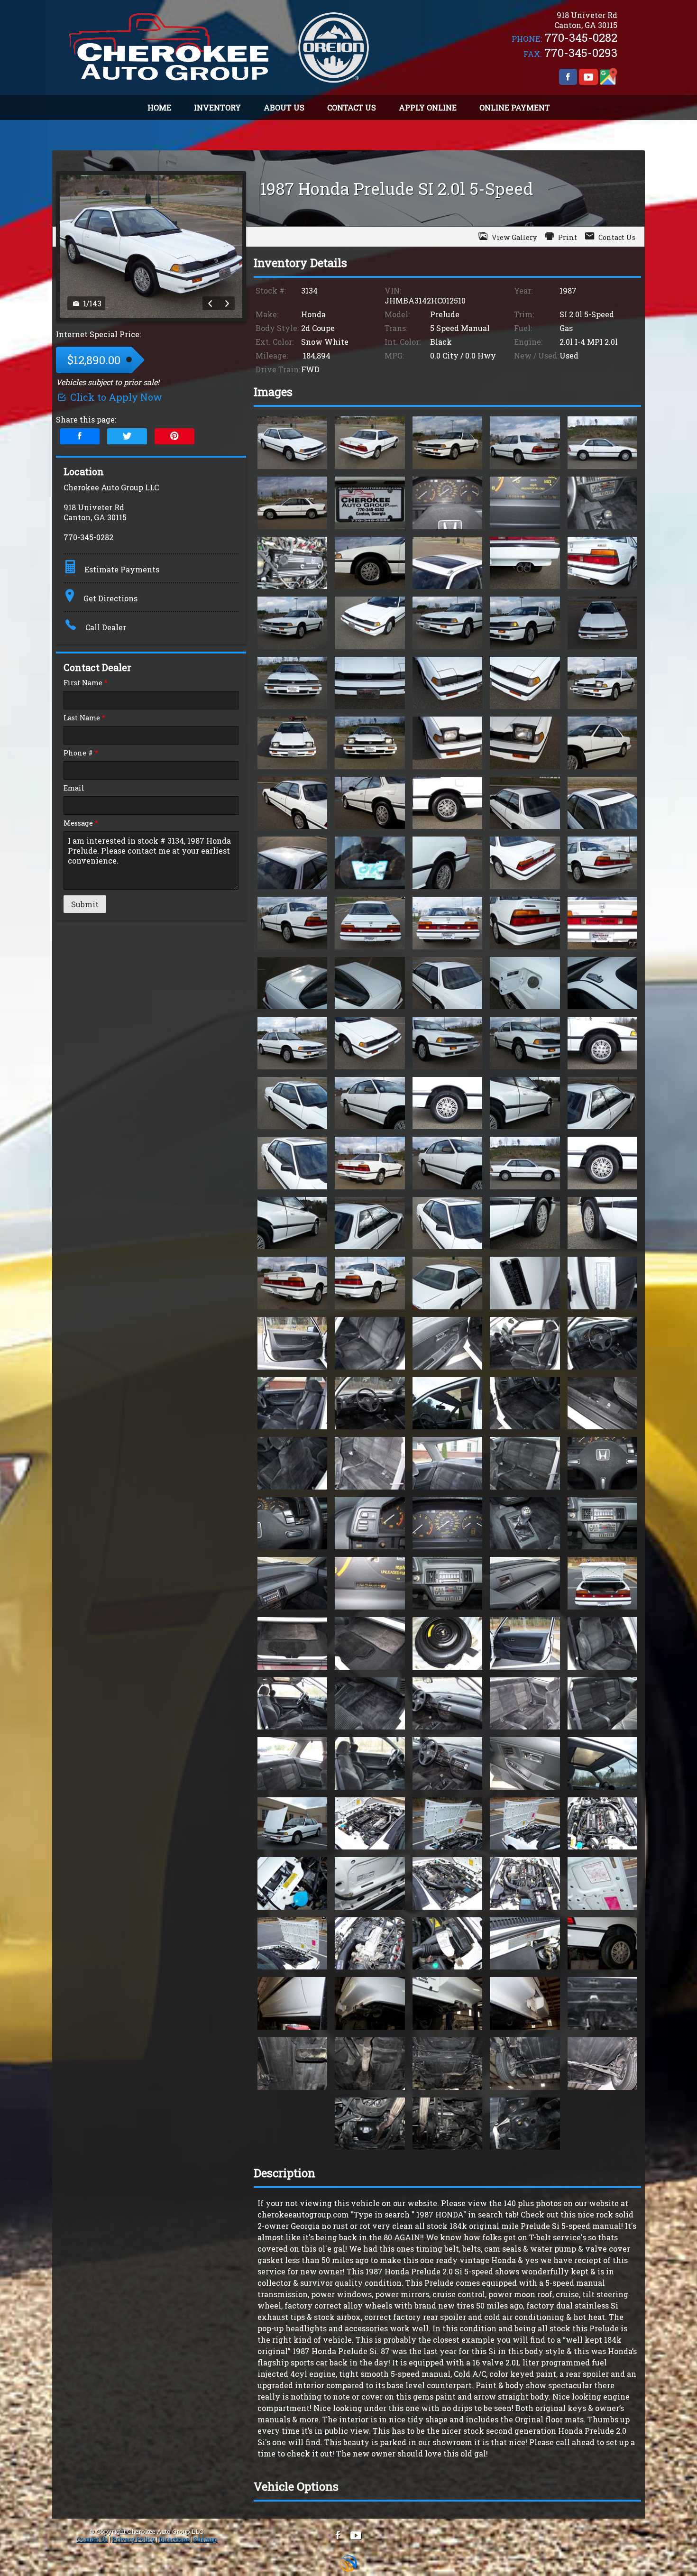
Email (74, 788)
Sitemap (205, 2539)
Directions (174, 2539)
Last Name (84, 718)
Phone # (81, 753)
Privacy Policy (133, 2539)
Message (81, 823)
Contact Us (92, 2539)
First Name (86, 683)
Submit (85, 904)
